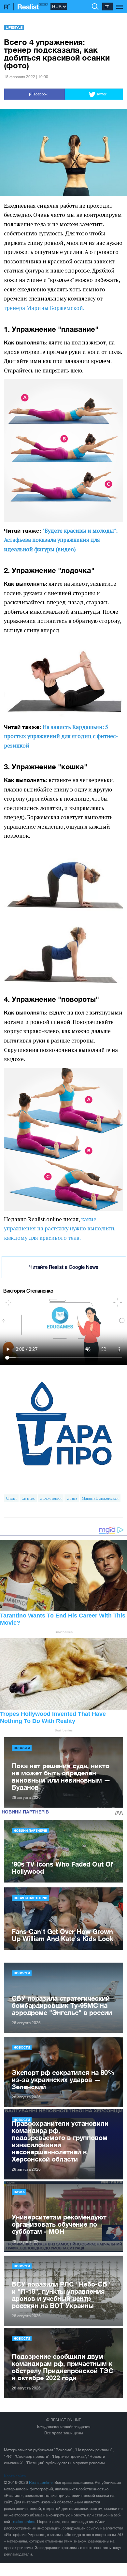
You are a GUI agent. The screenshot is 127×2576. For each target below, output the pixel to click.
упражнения (50, 1498)
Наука (19, 2192)
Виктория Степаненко (28, 1291)
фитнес (28, 1498)
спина (72, 1498)
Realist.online (41, 2483)
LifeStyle (14, 27)
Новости (22, 1748)
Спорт (11, 1498)
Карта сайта (15, 2476)
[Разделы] (120, 3)
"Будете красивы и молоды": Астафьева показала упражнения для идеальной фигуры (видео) (61, 540)
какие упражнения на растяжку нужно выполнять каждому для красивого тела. (60, 1229)
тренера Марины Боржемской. (45, 308)
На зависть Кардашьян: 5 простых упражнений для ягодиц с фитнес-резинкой (61, 736)
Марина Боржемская (100, 1498)
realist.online (24, 2522)
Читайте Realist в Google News (64, 1267)
